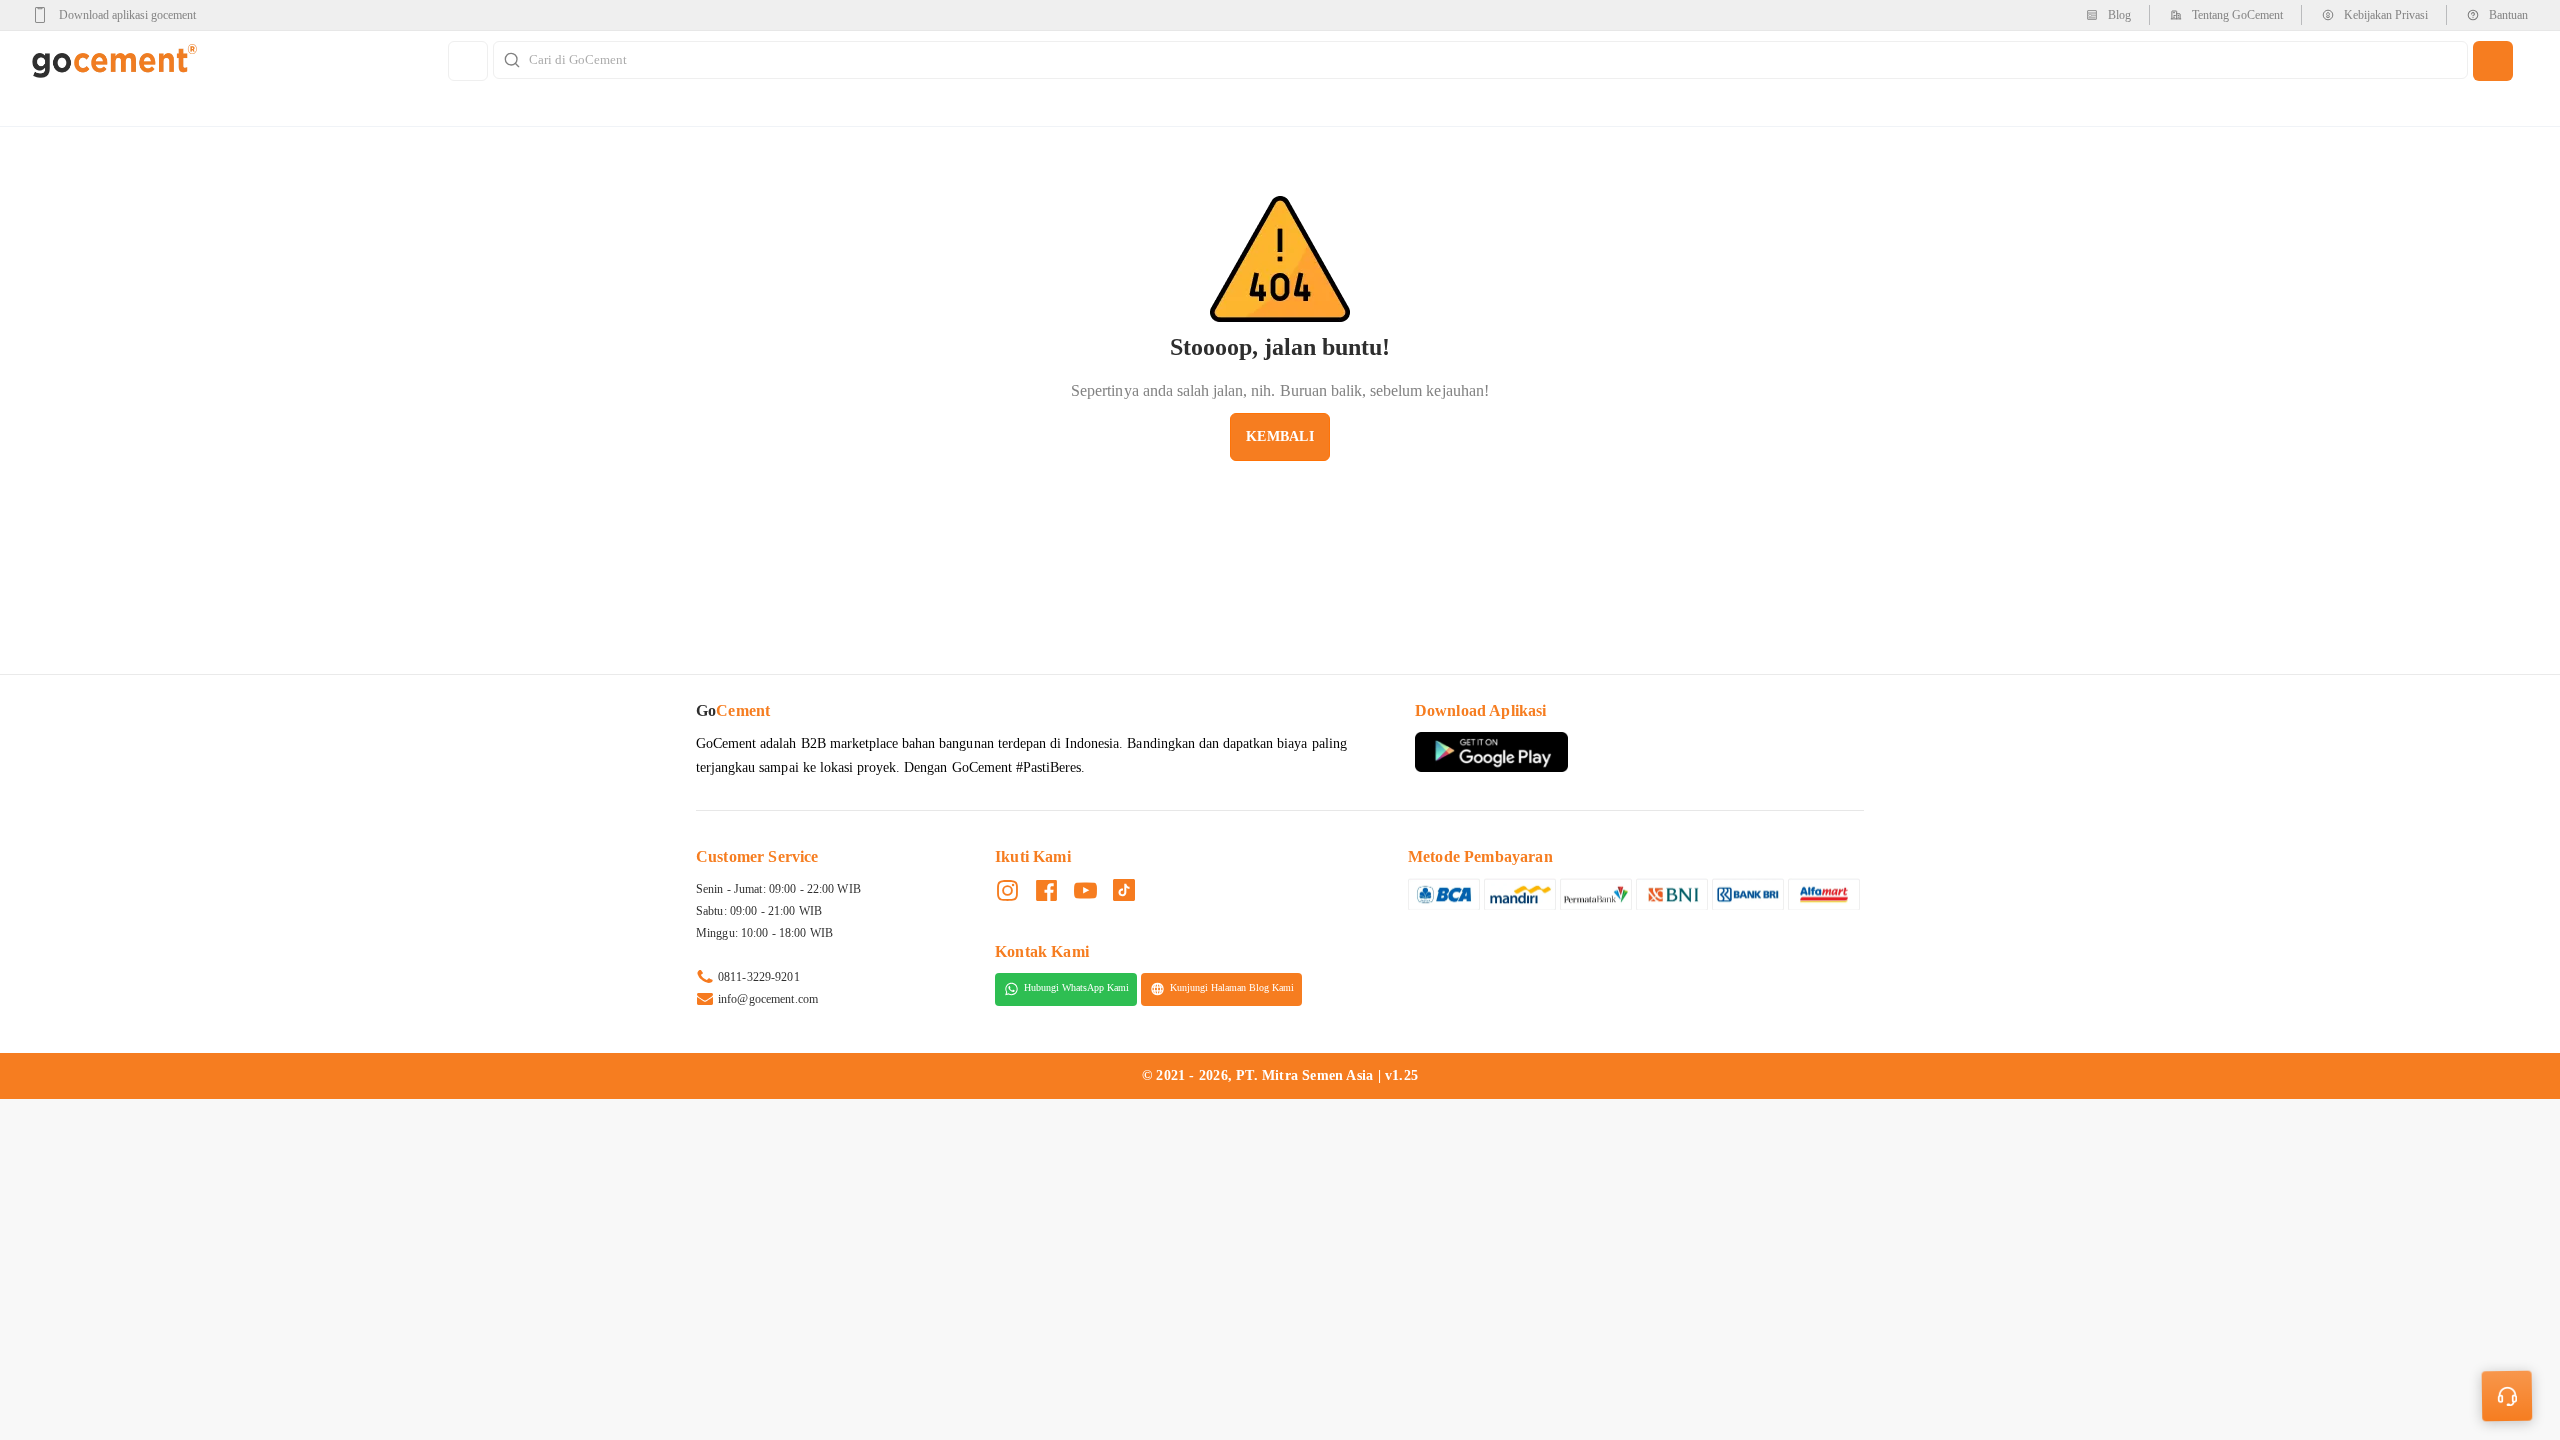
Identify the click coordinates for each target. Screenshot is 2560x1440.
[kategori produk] (468, 61)
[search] (2493, 61)
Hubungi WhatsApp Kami (1076, 988)
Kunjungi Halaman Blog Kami (1232, 988)
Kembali (1279, 436)
